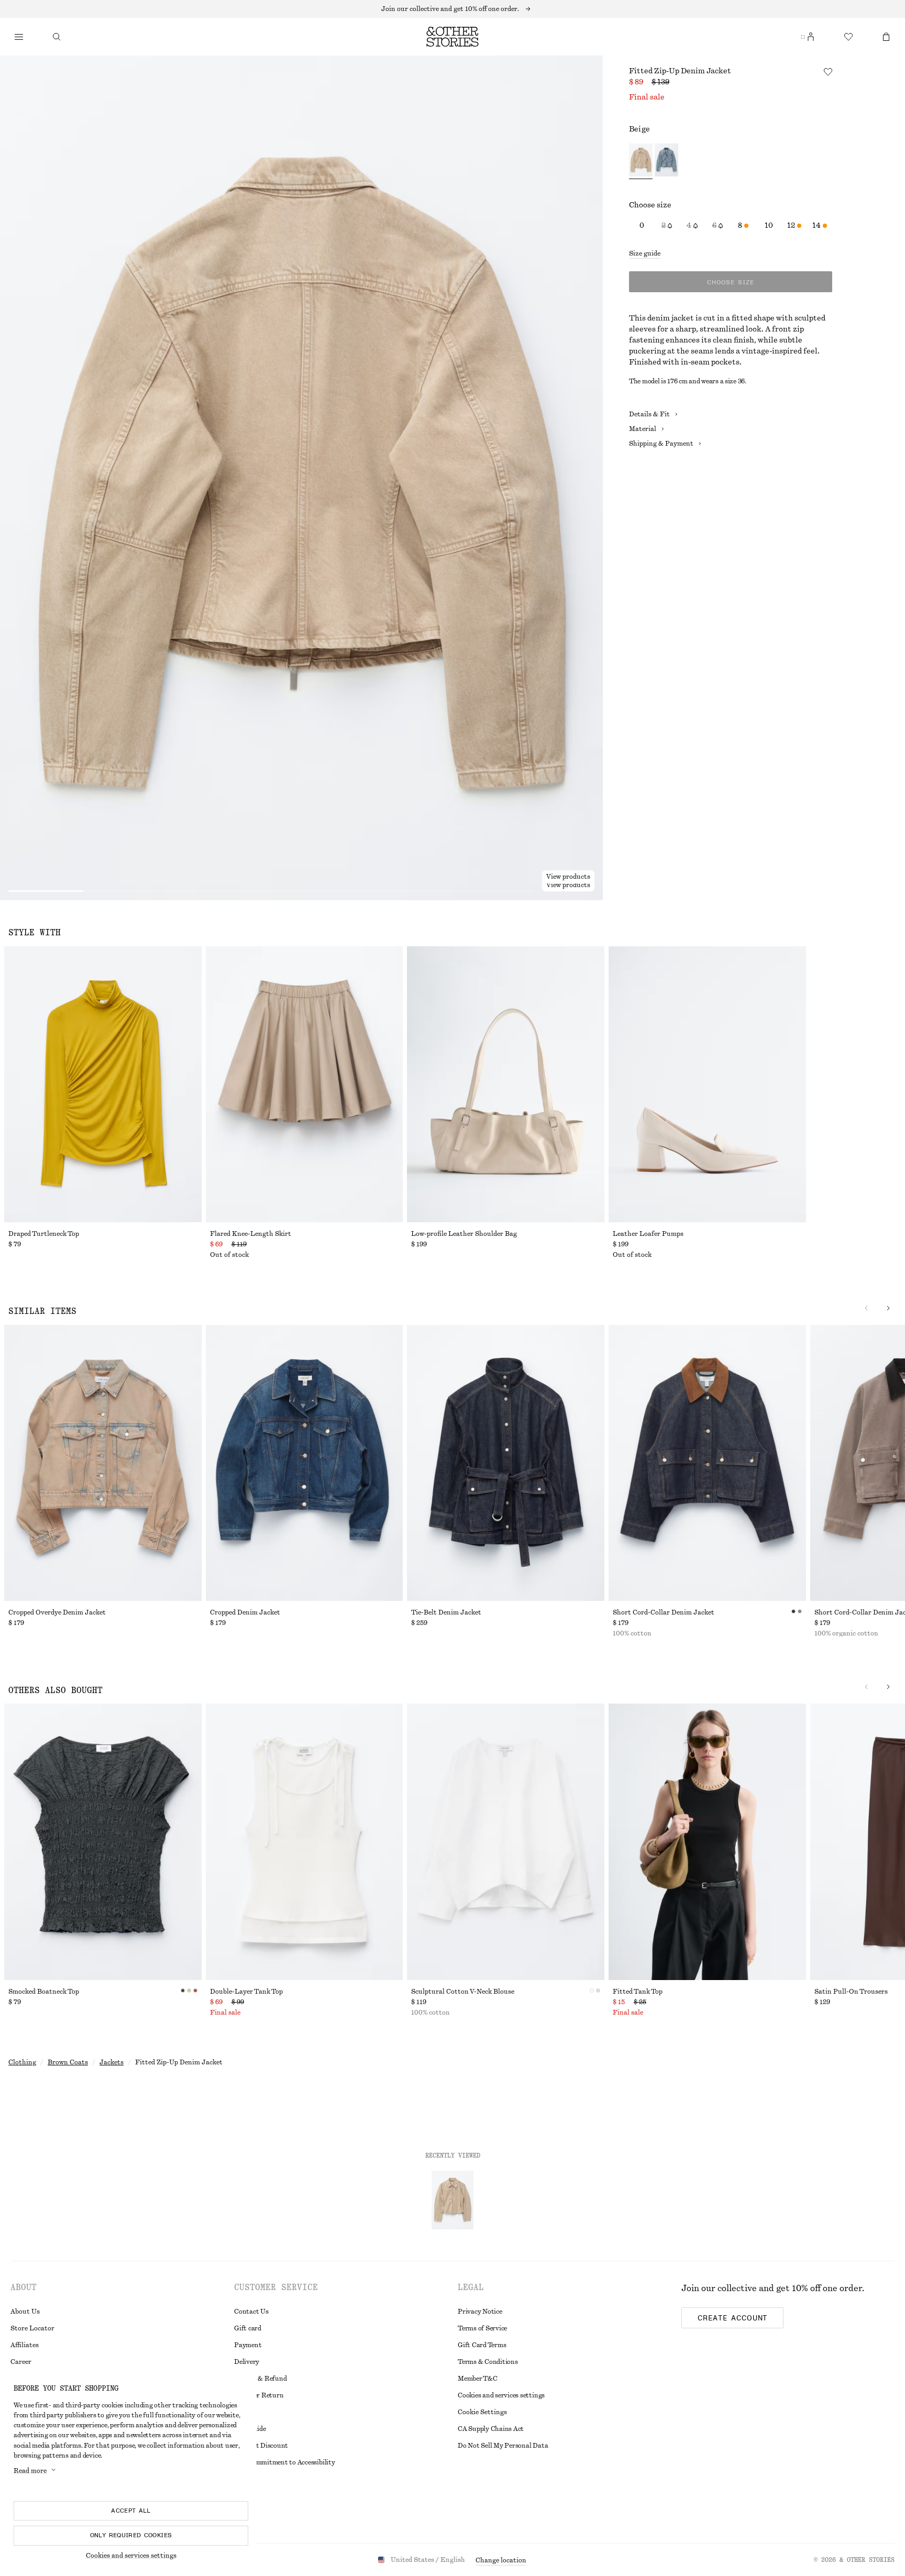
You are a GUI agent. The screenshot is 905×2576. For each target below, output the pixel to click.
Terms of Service (482, 2328)
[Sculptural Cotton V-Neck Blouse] (506, 1842)
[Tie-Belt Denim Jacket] (506, 1463)
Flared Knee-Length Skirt (251, 1234)
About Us (25, 2312)
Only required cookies (131, 2535)
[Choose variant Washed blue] (666, 161)
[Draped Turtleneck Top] (103, 1084)
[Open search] (57, 37)
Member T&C (478, 2379)
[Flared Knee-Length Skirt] (305, 1084)
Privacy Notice (480, 2312)
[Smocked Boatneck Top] (103, 1842)
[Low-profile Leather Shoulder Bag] (506, 1084)
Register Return (259, 2395)
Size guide (645, 253)
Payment (248, 2345)
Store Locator (32, 2328)
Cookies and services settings (501, 2395)
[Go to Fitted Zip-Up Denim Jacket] (452, 2200)
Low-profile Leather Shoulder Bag (464, 1234)
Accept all (131, 2511)
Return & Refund (260, 2379)
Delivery (247, 2362)
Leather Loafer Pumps (648, 1234)
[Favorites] (848, 37)
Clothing (22, 2062)
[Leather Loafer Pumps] (707, 1084)
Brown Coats (68, 2062)
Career (21, 2362)
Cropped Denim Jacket (245, 1612)
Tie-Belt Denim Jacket (446, 1612)
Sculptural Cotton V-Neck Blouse (463, 1992)
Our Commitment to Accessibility (285, 2462)
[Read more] (452, 9)
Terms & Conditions (488, 2362)
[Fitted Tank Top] (707, 1842)
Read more (30, 2471)
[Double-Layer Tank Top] (305, 1842)
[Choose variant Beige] (641, 161)
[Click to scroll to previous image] (866, 1308)
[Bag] (886, 37)
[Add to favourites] (828, 72)
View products (568, 885)
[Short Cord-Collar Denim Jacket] (707, 1463)
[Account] (811, 37)
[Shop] (19, 37)
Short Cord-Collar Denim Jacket (664, 1612)
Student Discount (261, 2446)
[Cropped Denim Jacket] (305, 1463)
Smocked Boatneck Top (44, 1992)
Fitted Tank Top (638, 1992)
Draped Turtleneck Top (44, 1234)
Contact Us (251, 2312)
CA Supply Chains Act (491, 2429)
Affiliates (25, 2345)
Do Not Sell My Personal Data (503, 2446)
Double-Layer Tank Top (246, 1992)
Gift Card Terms (482, 2345)
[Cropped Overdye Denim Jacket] (103, 1463)
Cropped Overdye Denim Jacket (57, 1612)
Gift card (248, 2328)
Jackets (112, 2062)
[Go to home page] (452, 37)
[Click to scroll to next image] (888, 1308)
